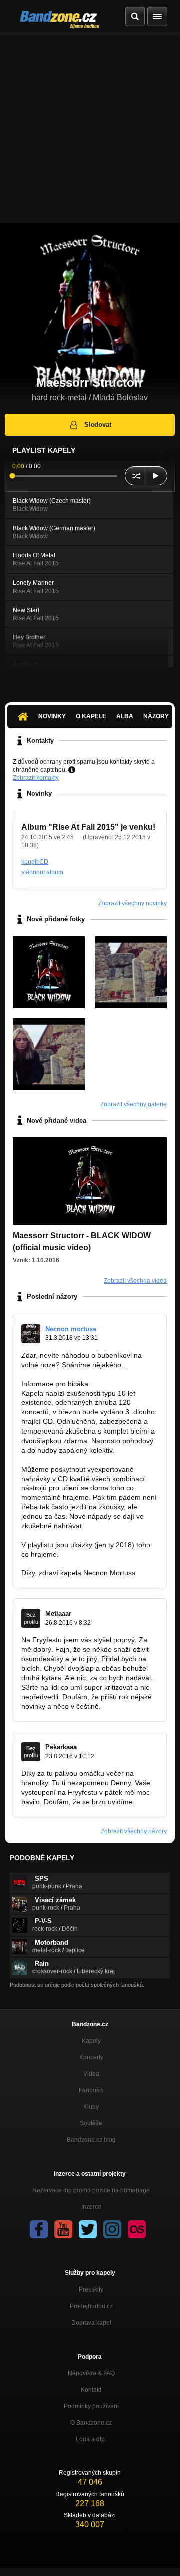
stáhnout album (42, 872)
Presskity (91, 2289)
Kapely (91, 2041)
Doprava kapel (91, 2323)
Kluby (91, 2107)
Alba (125, 716)
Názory (156, 716)
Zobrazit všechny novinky (133, 903)
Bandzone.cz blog (91, 2140)
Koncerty (91, 2057)
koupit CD (35, 862)
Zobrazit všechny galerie (134, 1104)
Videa (91, 2074)
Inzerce (91, 2207)
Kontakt (91, 2390)
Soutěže (91, 2123)
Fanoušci (91, 2090)
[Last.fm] (137, 2229)
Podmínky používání (91, 2406)
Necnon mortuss (71, 1329)
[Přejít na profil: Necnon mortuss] (31, 1334)
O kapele (91, 716)
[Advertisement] (90, 128)
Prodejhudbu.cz (91, 2306)
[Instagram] (112, 2229)
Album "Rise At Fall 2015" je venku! (88, 827)
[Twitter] (88, 2229)
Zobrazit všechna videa (135, 1281)
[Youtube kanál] (63, 2229)
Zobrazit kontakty (36, 778)
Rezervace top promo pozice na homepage (91, 2190)
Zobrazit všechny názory (134, 1831)
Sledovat (98, 424)
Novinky (52, 716)
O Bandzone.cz (91, 2423)
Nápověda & (91, 2373)
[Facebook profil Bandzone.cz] (39, 2229)
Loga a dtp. (91, 2439)
